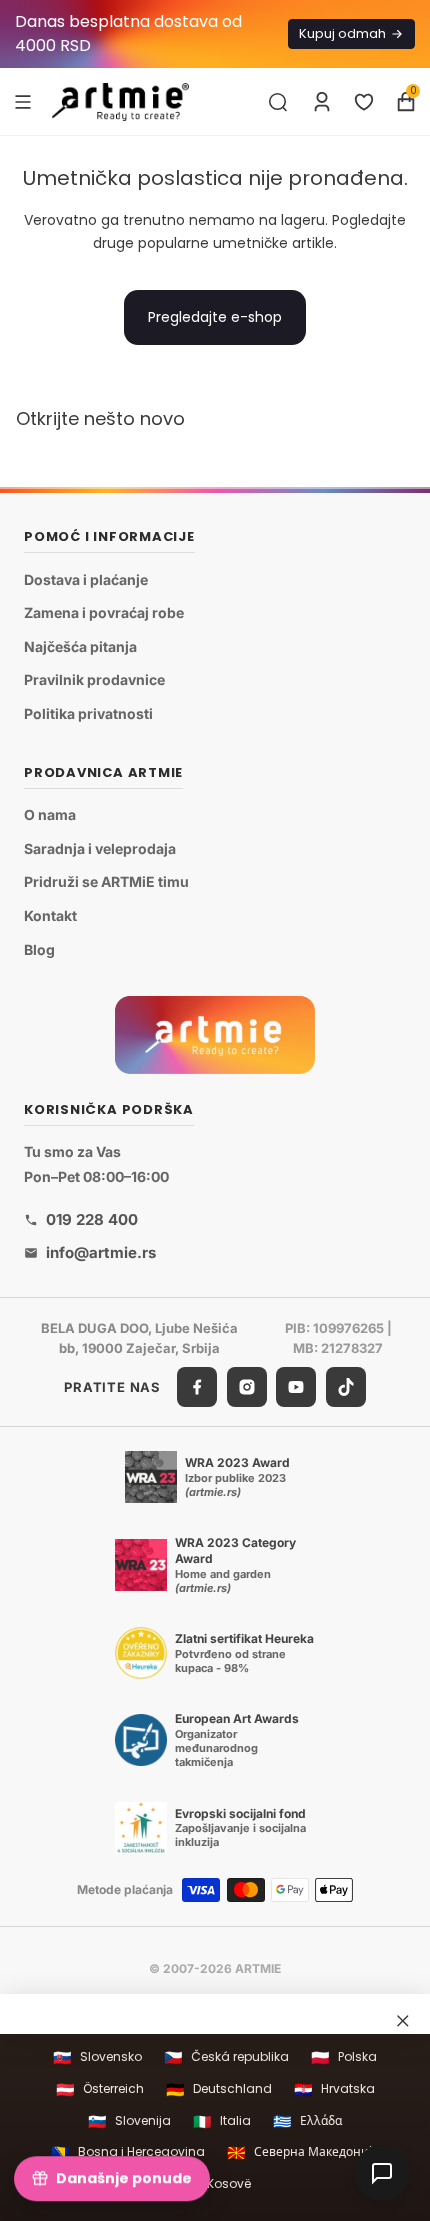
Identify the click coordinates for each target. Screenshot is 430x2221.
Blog (39, 948)
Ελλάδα (307, 2121)
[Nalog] (322, 102)
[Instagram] (247, 1387)
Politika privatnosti (88, 713)
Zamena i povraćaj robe (104, 612)
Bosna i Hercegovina (128, 2152)
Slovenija (129, 2121)
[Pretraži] (278, 102)
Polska (344, 2057)
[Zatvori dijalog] (403, 2020)
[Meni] (23, 101)
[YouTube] (296, 1387)
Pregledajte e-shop (215, 317)
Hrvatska (334, 2089)
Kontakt (50, 915)
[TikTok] (346, 1387)
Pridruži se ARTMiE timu (106, 881)
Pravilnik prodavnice (94, 679)
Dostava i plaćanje (86, 578)
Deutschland (219, 2089)
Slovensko (97, 2057)
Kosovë (215, 2184)
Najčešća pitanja (80, 646)
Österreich (100, 2089)
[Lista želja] (364, 102)
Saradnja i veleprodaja (100, 848)
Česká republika (226, 2057)
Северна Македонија (303, 2152)
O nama (50, 814)
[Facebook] (197, 1387)
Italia (222, 2121)
